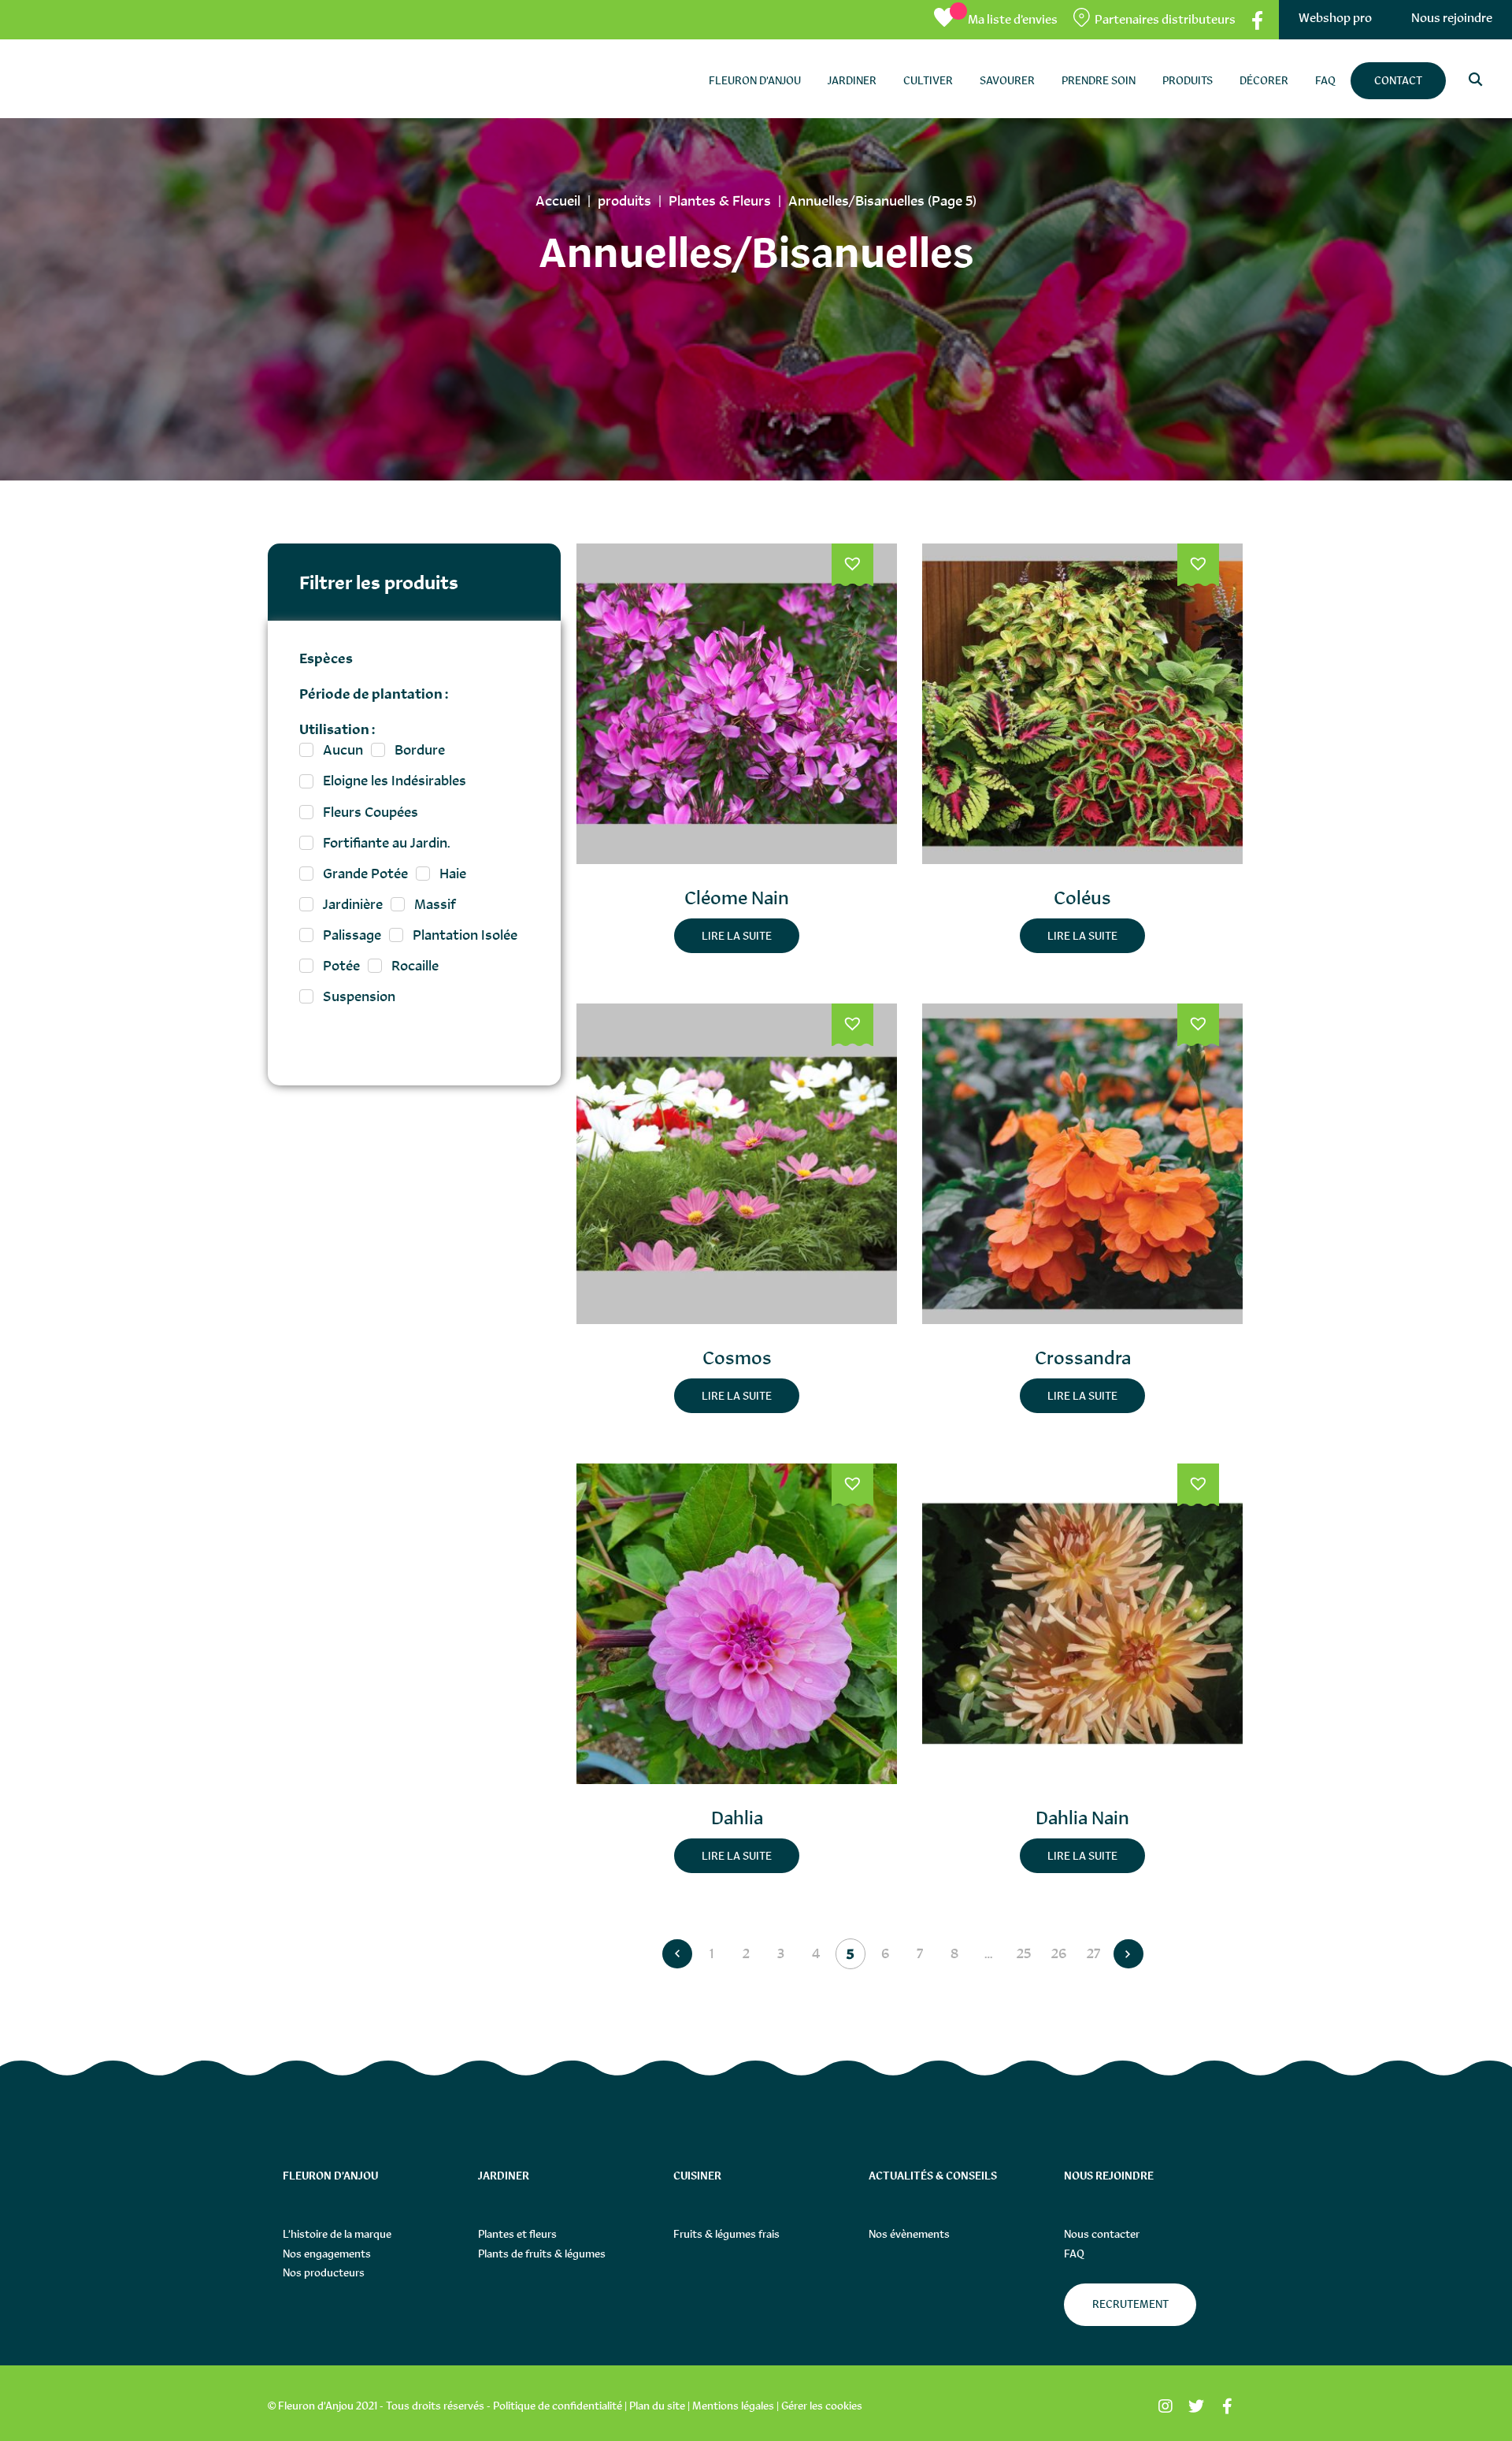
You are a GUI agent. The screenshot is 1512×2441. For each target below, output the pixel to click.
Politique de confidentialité (558, 2406)
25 (1024, 1953)
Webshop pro (1335, 18)
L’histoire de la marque (337, 2234)
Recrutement (1130, 2304)
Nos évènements (909, 2234)
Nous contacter (1102, 2234)
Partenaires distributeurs (1165, 19)
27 (1093, 1953)
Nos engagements (327, 2254)
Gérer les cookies (822, 2406)
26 (1059, 1953)
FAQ (1074, 2254)
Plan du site (657, 2406)
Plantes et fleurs (517, 2234)
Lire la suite (737, 936)
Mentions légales (733, 2406)
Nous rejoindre (1452, 18)
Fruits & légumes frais (726, 2234)
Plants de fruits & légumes (542, 2254)
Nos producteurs (324, 2272)
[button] (852, 566)
